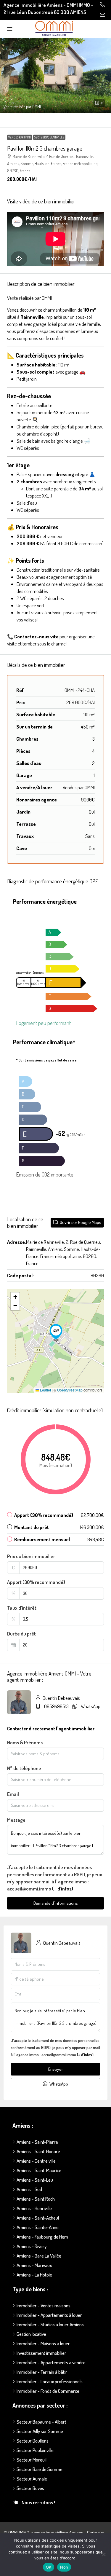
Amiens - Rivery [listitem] (32, 2246)
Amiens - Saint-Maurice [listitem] (39, 2170)
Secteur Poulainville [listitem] (35, 2450)
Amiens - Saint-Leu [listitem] (35, 2180)
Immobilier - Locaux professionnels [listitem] (50, 2381)
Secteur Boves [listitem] (30, 2488)
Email (13, 1794)
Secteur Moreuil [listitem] (32, 2460)
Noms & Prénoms (25, 1742)
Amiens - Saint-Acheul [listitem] (38, 2218)
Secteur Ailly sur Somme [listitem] (40, 2431)
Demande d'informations (56, 1903)
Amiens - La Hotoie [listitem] (34, 2275)
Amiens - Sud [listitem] (29, 2189)
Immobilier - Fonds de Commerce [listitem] (48, 2391)
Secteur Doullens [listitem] (33, 2441)
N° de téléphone (24, 1768)
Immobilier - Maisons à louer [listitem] (43, 2343)
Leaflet (45, 1390)
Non (64, 2567)
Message (16, 1820)
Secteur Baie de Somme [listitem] (40, 2469)
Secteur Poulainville (49, 137)
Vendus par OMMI (20, 137)
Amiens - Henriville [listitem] (34, 2208)
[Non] (104, 2554)
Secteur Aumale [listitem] (32, 2479)
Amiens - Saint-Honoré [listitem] (38, 2151)
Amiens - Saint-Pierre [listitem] (37, 2142)
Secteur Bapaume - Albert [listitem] (41, 2422)
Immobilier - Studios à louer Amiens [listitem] (50, 2324)
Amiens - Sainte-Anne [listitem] (38, 2227)
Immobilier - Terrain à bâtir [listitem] (42, 2372)
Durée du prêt (21, 1634)
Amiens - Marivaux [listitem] (34, 2265)
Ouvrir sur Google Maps (80, 1222)
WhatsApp (91, 1706)
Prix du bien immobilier (31, 1556)
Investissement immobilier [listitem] (41, 2353)
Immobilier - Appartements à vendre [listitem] (51, 2362)
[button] (55, 75)
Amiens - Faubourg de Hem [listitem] (42, 2237)
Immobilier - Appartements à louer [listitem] (49, 2315)
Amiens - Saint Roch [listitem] (36, 2199)
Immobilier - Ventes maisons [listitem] (44, 2305)
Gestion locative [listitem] (31, 2334)
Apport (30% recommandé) (36, 1582)
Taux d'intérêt (22, 1608)
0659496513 (56, 1706)
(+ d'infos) (63, 1889)
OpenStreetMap (70, 1390)
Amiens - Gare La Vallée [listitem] (39, 2256)
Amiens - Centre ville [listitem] (36, 2161)
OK (49, 2567)
